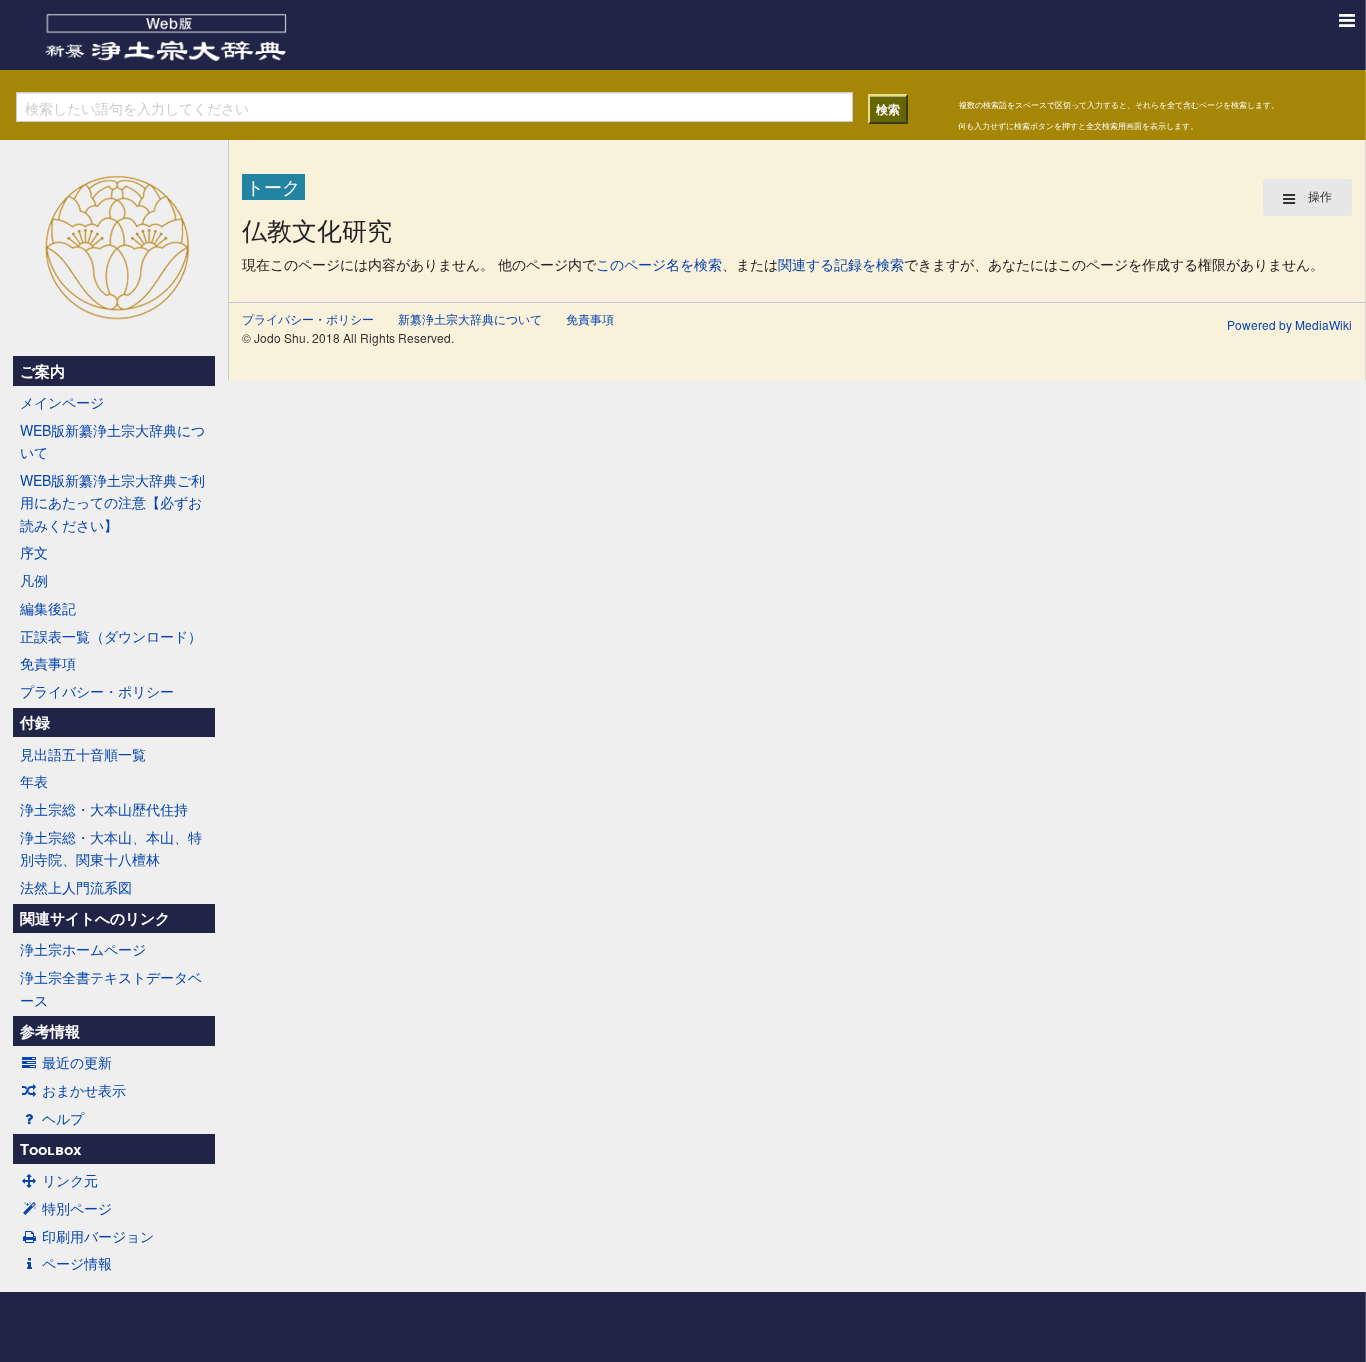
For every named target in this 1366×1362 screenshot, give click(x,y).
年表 (34, 781)
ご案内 (42, 371)
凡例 (34, 580)
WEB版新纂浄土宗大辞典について (112, 441)
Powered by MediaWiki (1289, 324)
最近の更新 (77, 1062)
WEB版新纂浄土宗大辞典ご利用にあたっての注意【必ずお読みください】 (112, 502)
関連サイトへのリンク (95, 918)
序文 (34, 552)
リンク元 (70, 1180)
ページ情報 (77, 1263)
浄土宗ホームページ (83, 949)
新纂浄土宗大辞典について (470, 318)
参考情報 (50, 1031)
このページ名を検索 (659, 264)
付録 (35, 722)
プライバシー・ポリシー (97, 691)
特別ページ (77, 1208)
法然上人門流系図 (76, 887)
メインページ (62, 402)
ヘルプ (63, 1118)
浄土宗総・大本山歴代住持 (104, 809)
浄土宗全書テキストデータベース (111, 988)
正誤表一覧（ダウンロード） (111, 636)
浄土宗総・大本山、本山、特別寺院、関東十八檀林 (111, 848)
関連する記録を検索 (841, 264)
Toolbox (50, 1149)
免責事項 (48, 663)
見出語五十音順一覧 (83, 754)
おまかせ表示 (84, 1090)
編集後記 (48, 608)
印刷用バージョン (98, 1236)
